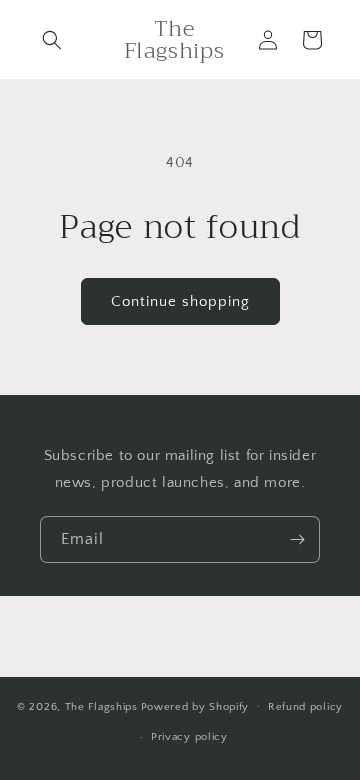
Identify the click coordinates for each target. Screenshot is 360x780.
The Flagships (101, 706)
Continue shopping (180, 301)
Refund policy (305, 707)
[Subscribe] (297, 539)
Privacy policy (189, 737)
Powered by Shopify (195, 706)
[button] (52, 40)
